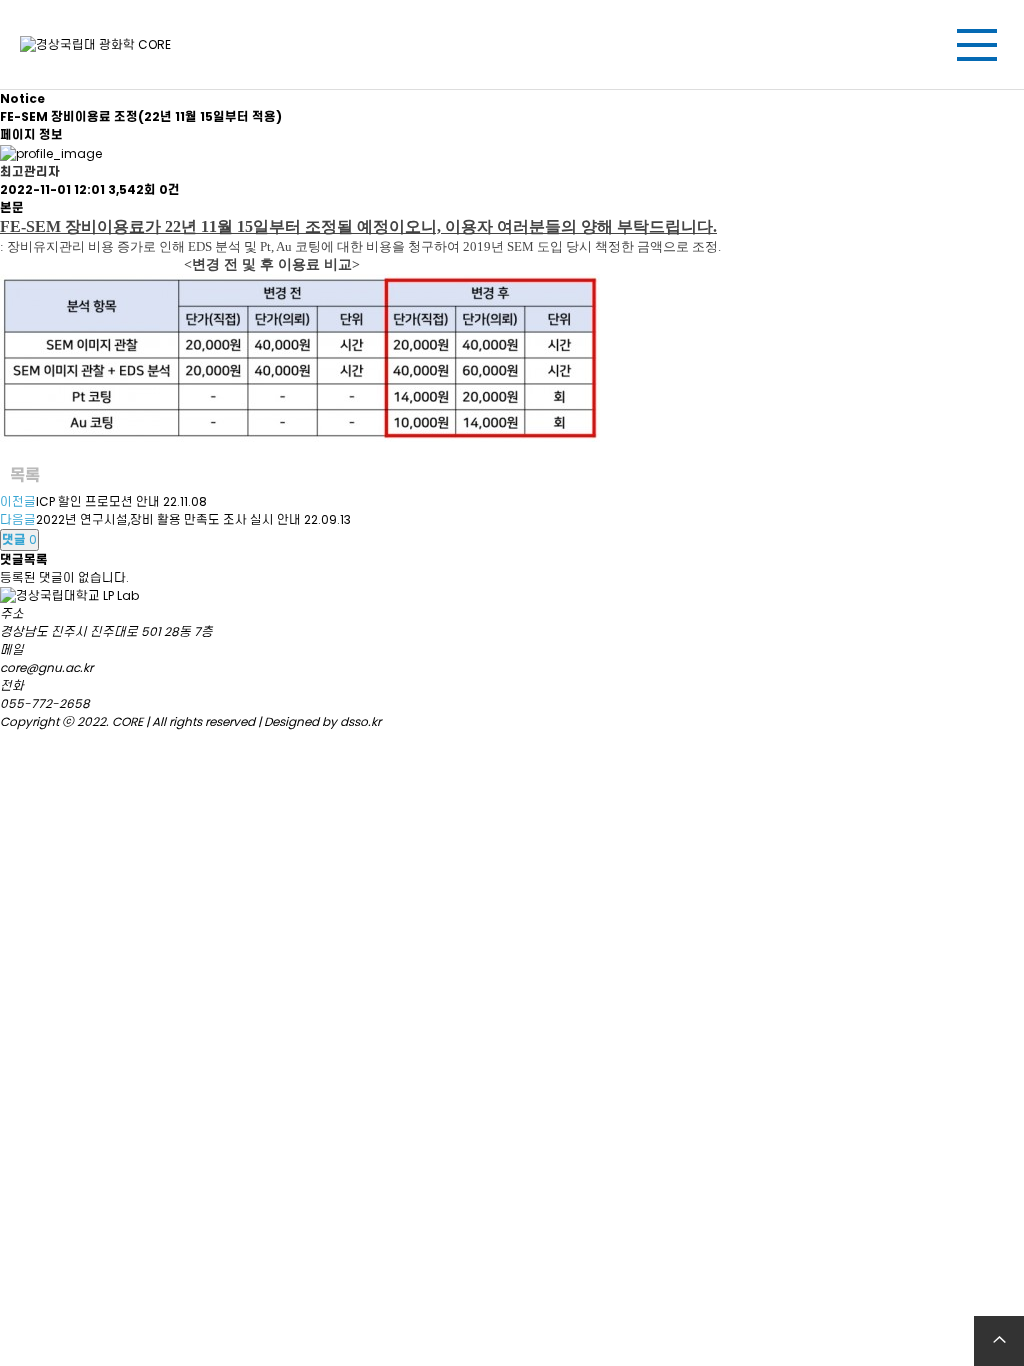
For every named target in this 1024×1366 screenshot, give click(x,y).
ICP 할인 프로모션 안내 (98, 501)
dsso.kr (360, 721)
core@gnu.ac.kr (46, 667)
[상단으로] (999, 1341)
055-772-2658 (45, 703)
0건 (169, 189)
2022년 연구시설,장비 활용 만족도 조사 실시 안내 (168, 519)
